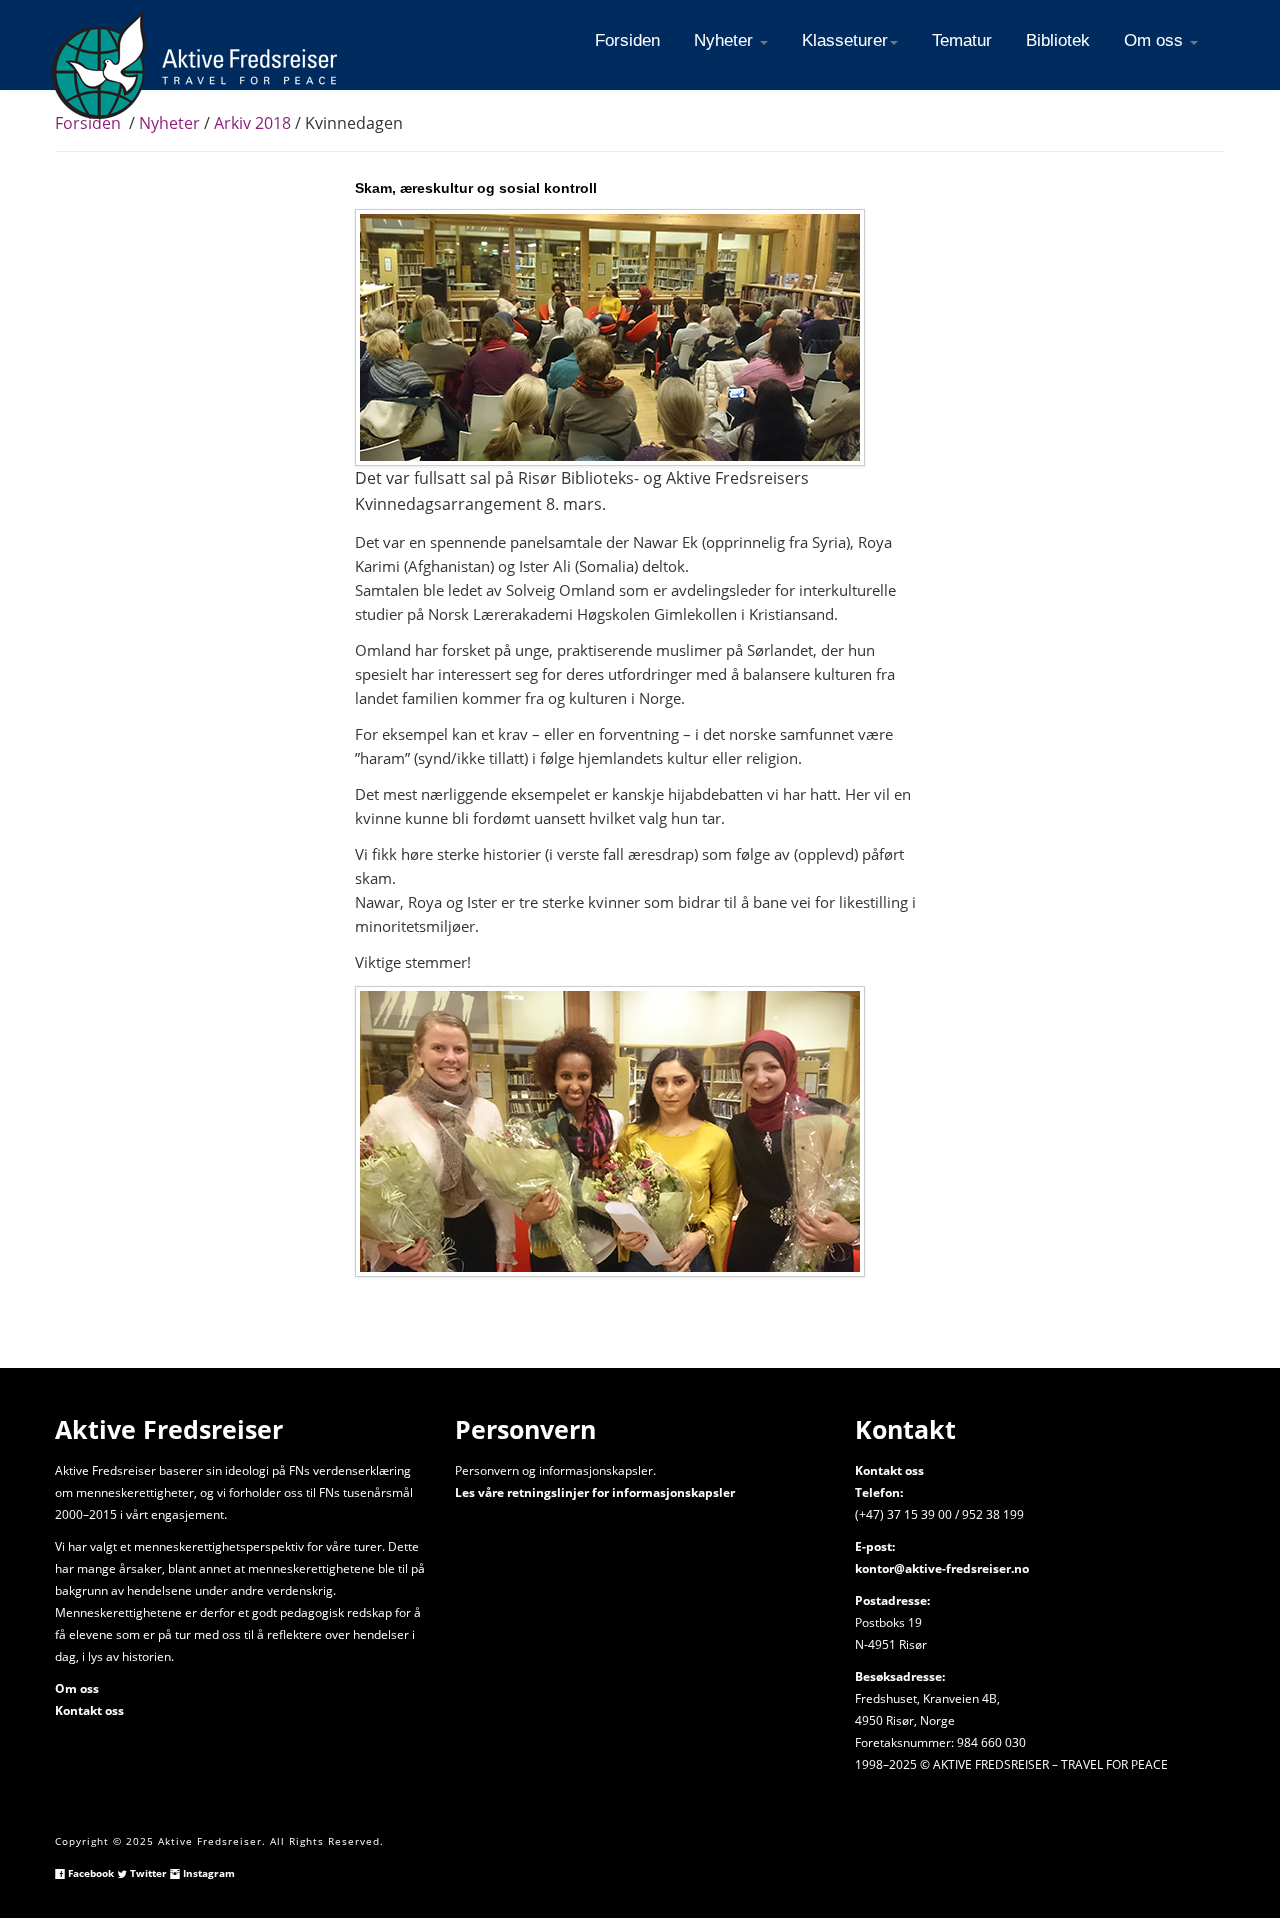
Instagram (207, 1873)
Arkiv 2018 (252, 123)
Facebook (89, 1873)
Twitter (147, 1873)
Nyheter (167, 123)
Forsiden (88, 123)
